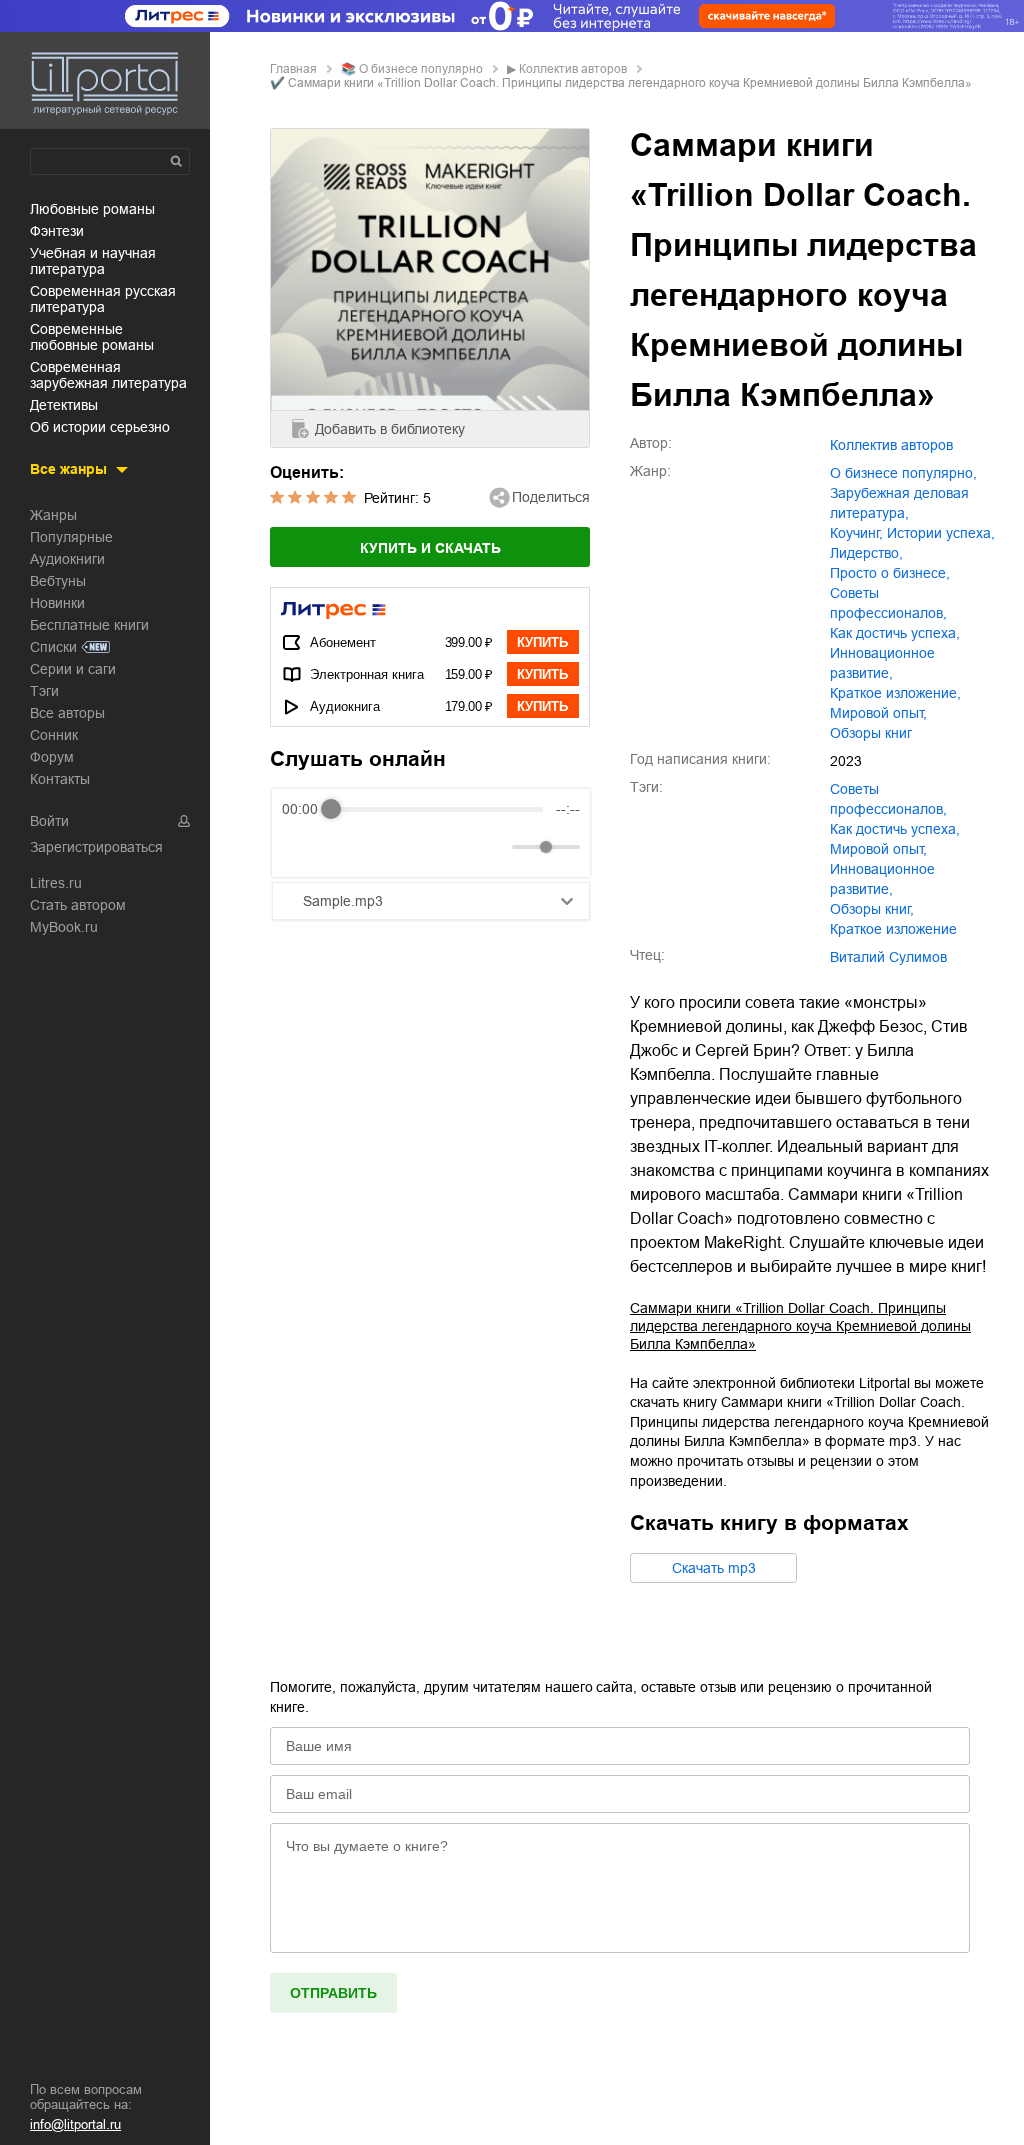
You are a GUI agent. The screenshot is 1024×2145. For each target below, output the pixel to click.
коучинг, (856, 533)
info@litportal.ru (75, 2124)
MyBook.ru (64, 927)
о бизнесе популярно (421, 69)
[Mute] (493, 847)
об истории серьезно (100, 427)
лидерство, (866, 553)
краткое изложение (893, 929)
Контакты (60, 779)
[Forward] (389, 847)
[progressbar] (437, 809)
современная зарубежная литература (108, 375)
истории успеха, (941, 533)
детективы (64, 405)
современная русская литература (103, 299)
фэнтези (57, 231)
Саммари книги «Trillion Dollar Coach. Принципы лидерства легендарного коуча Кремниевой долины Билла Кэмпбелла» (800, 1326)
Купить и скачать (430, 548)
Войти (49, 821)
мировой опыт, (878, 713)
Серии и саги (73, 669)
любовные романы (92, 209)
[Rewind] (302, 847)
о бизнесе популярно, (903, 473)
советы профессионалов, (888, 603)
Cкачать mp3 (714, 1568)
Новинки (57, 603)
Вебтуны (58, 581)
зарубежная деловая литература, (899, 503)
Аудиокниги (67, 559)
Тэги (44, 691)
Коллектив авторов (573, 69)
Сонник (54, 735)
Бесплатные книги (89, 625)
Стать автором (78, 905)
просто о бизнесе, (890, 573)
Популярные (71, 537)
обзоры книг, (872, 909)
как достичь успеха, (895, 633)
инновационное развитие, (882, 663)
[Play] (346, 847)
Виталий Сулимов (888, 957)
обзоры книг (871, 733)
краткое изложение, (895, 693)
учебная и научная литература (93, 261)
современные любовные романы (92, 337)
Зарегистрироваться (96, 847)
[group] (431, 833)
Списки (53, 647)
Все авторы (67, 713)
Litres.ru (56, 883)
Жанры (53, 515)
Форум (52, 757)
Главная (293, 69)
